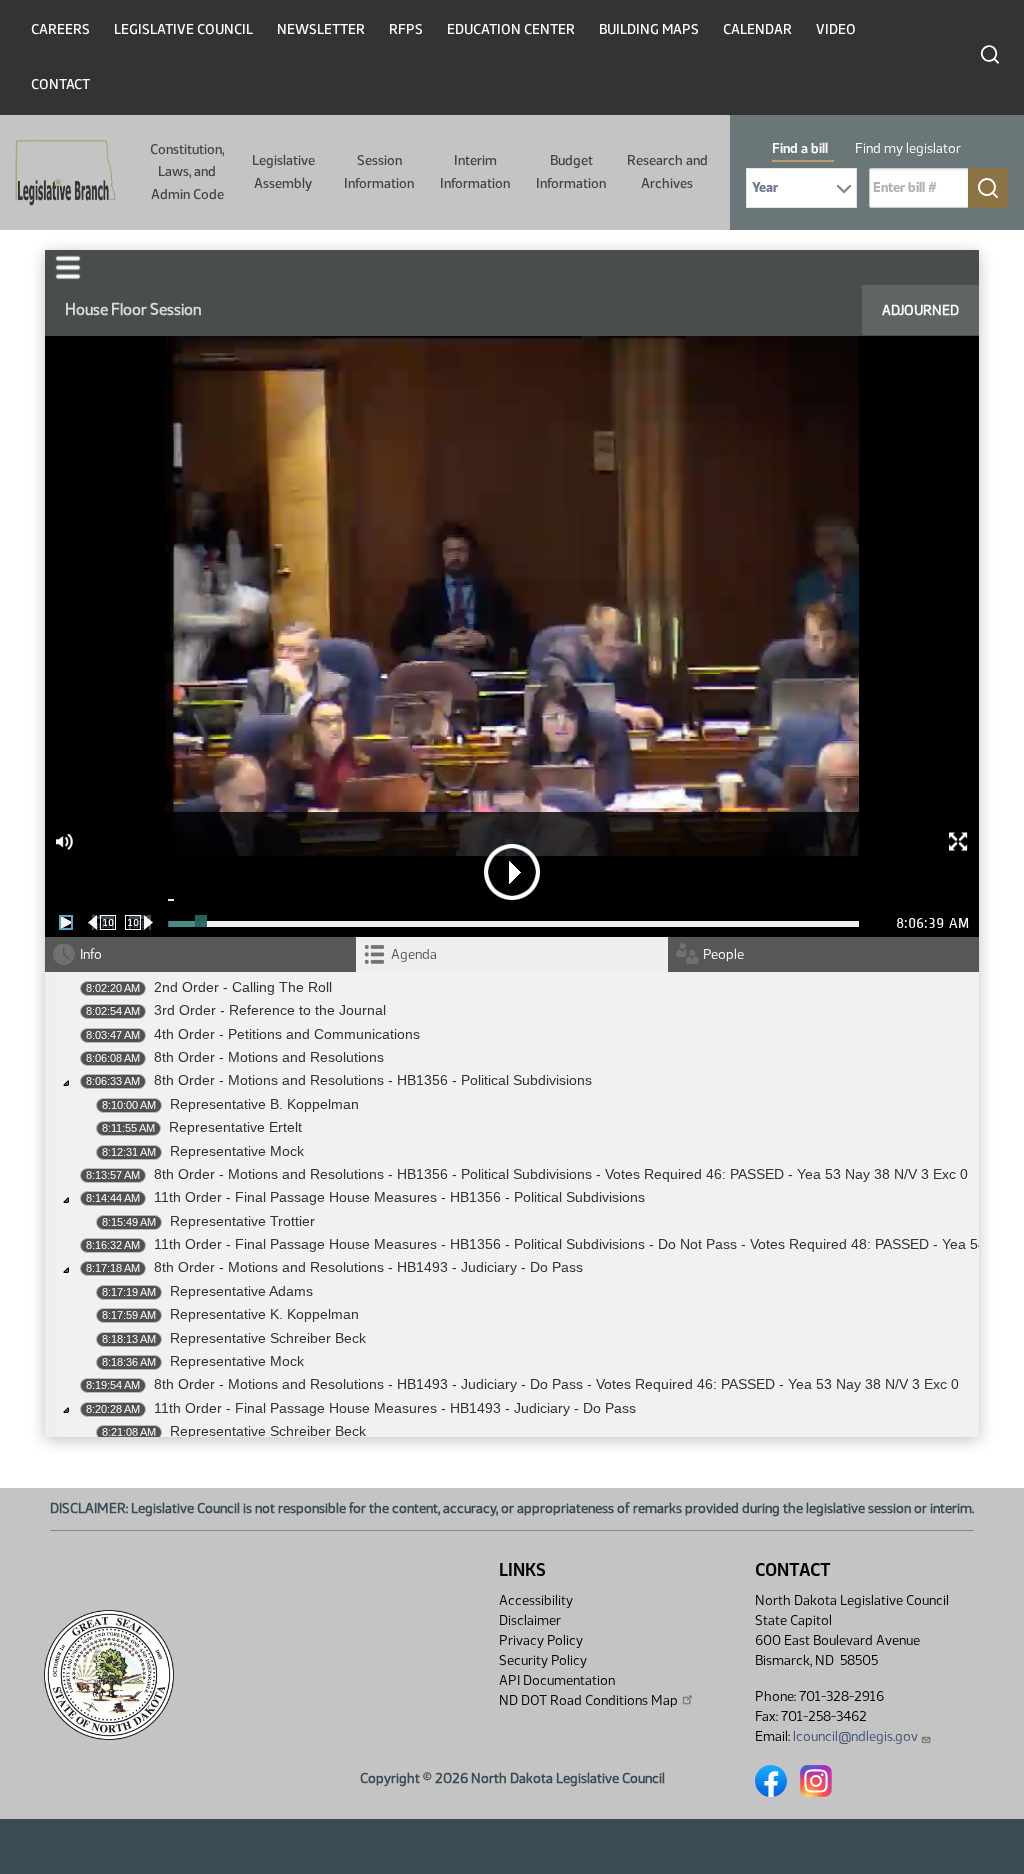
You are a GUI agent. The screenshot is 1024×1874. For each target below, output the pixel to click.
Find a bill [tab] (800, 148)
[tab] (511, 954)
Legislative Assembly (283, 171)
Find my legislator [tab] (908, 148)
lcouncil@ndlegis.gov (855, 1736)
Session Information (379, 171)
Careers (60, 29)
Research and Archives (667, 171)
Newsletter (321, 29)
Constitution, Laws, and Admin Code (187, 172)
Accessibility (536, 1600)
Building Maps (649, 29)
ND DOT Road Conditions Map (588, 1700)
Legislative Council (183, 29)
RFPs (406, 29)
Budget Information (571, 171)
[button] (68, 267)
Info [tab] (91, 954)
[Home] (59, 173)
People (723, 954)
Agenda (414, 954)
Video (836, 29)
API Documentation (557, 1680)
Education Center (511, 29)
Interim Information (475, 171)
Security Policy (543, 1660)
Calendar (757, 29)
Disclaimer (530, 1620)
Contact (60, 84)
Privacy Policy (541, 1640)
